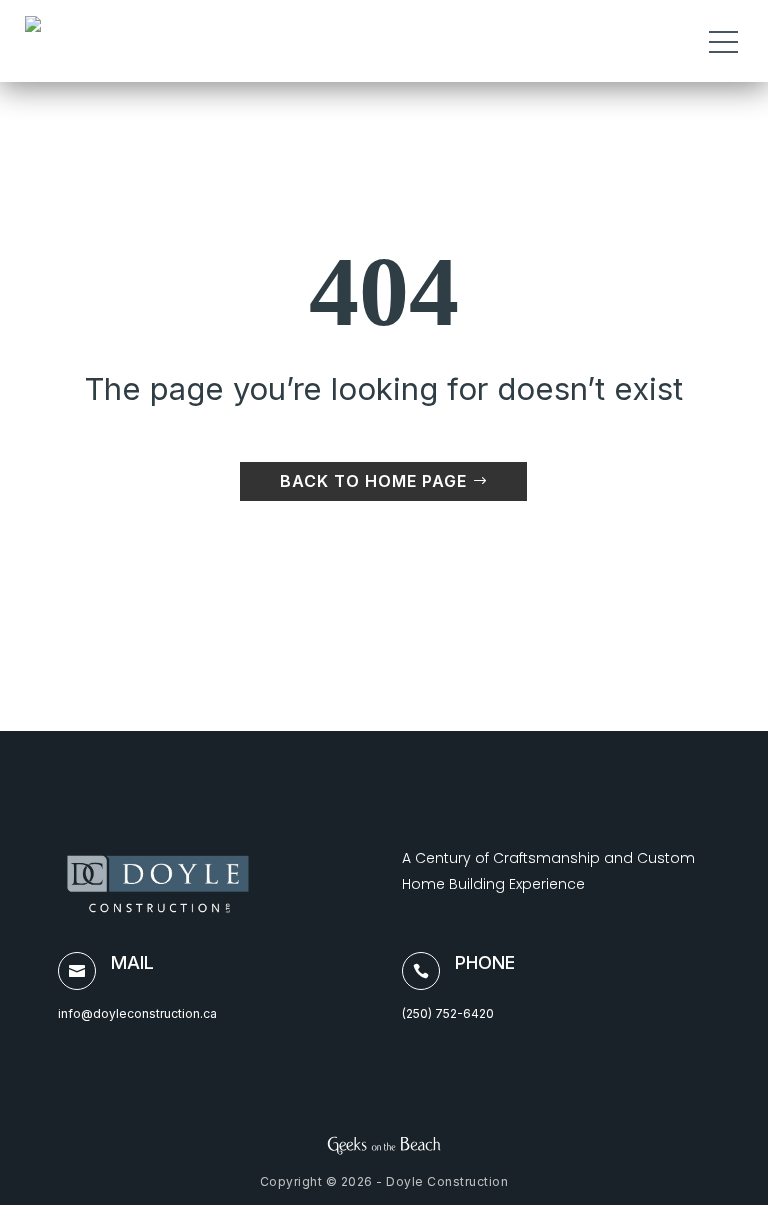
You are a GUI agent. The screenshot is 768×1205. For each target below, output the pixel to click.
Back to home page (373, 481)
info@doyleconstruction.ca (137, 1013)
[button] (727, 41)
